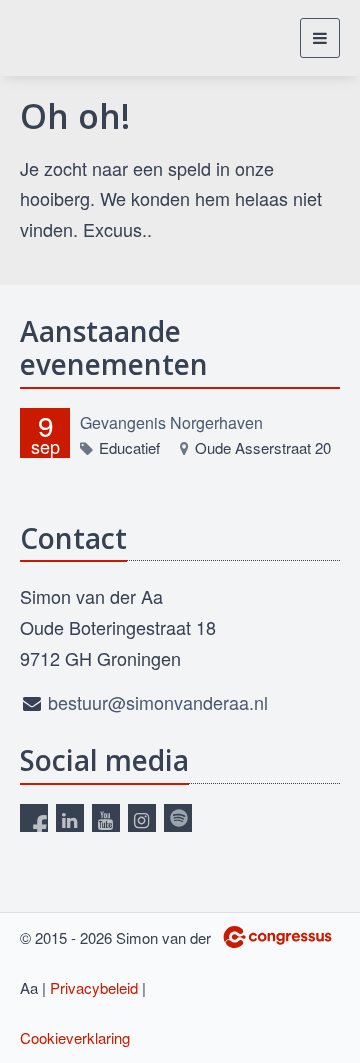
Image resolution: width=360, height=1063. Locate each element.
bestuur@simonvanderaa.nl (158, 702)
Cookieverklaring (75, 1037)
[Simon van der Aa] (82, 38)
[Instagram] (142, 818)
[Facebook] (34, 818)
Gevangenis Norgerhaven (171, 422)
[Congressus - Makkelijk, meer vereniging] (277, 937)
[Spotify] (178, 818)
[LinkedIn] (70, 818)
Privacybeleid (94, 987)
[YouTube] (106, 818)
